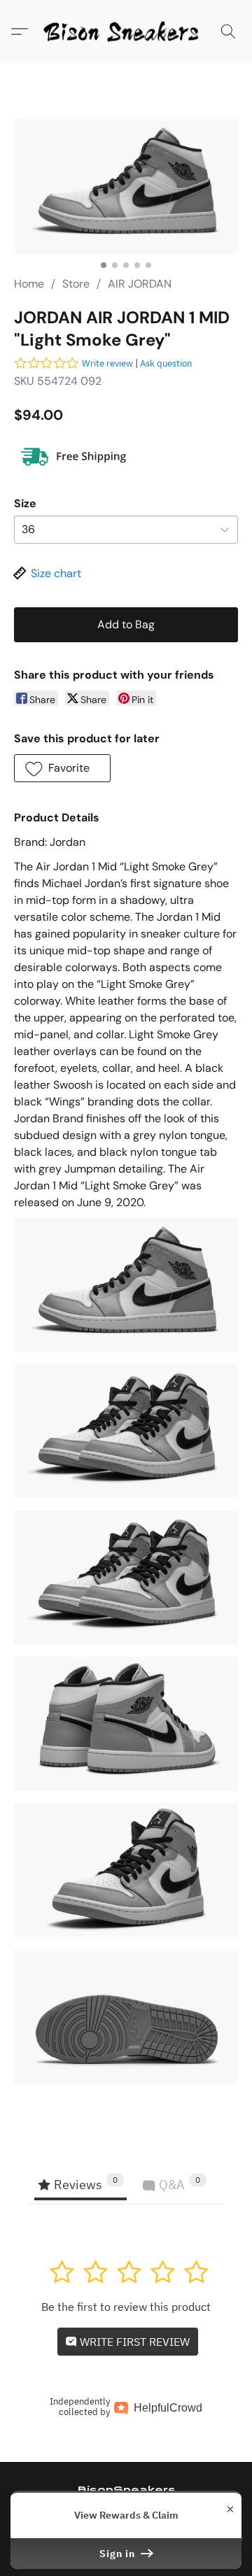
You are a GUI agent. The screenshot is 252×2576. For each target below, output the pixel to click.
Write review (107, 363)
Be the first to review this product (126, 2307)
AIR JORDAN (140, 284)
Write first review (133, 2342)
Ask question (166, 363)
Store (76, 284)
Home (29, 284)
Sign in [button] (119, 2554)
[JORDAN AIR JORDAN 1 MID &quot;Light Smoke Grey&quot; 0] (126, 186)
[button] (126, 31)
